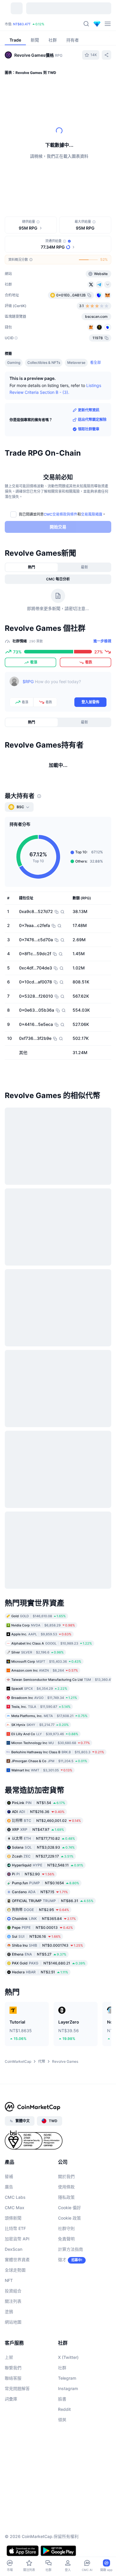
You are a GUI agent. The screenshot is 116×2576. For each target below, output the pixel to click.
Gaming (14, 363)
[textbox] (65, 686)
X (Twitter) (68, 2357)
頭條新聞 (13, 2218)
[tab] (32, 567)
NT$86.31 (53, 1901)
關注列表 (13, 2301)
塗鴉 (9, 2312)
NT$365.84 (44, 1919)
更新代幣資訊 (89, 410)
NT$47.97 (38, 1829)
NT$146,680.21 (49, 1963)
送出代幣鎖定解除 (92, 420)
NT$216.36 (38, 1812)
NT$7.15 (40, 1892)
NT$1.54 (39, 1803)
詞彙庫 (11, 2399)
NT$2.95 (40, 1910)
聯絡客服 (13, 2378)
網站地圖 (13, 2322)
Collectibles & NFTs (44, 363)
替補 (9, 2176)
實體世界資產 (17, 2260)
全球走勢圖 (15, 2270)
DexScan (14, 2249)
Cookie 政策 (69, 2218)
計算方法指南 (70, 2249)
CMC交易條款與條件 (61, 514)
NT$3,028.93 (43, 1847)
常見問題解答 (17, 2388)
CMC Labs (15, 2197)
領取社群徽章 (89, 429)
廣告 (9, 2187)
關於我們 (66, 2176)
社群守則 (66, 2228)
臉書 (62, 2399)
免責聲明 (66, 2239)
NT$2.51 (40, 1972)
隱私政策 (66, 2197)
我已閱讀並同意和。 (62, 514)
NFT (9, 2280)
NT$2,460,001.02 (46, 1821)
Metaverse (76, 363)
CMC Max (15, 2208)
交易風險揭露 (92, 514)
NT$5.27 (39, 1954)
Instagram (68, 2388)
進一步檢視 (102, 641)
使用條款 (66, 2187)
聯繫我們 (13, 2368)
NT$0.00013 (42, 1927)
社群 (62, 2368)
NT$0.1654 (46, 1883)
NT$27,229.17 (43, 1856)
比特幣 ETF (15, 2228)
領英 (62, 2420)
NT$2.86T (35, 23)
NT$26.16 (36, 1936)
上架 (9, 2357)
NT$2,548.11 (48, 1865)
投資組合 (13, 2291)
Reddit (64, 2409)
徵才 (62, 2260)
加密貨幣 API (17, 2239)
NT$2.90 (33, 1874)
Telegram (67, 2378)
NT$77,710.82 (43, 1838)
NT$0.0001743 (47, 1945)
